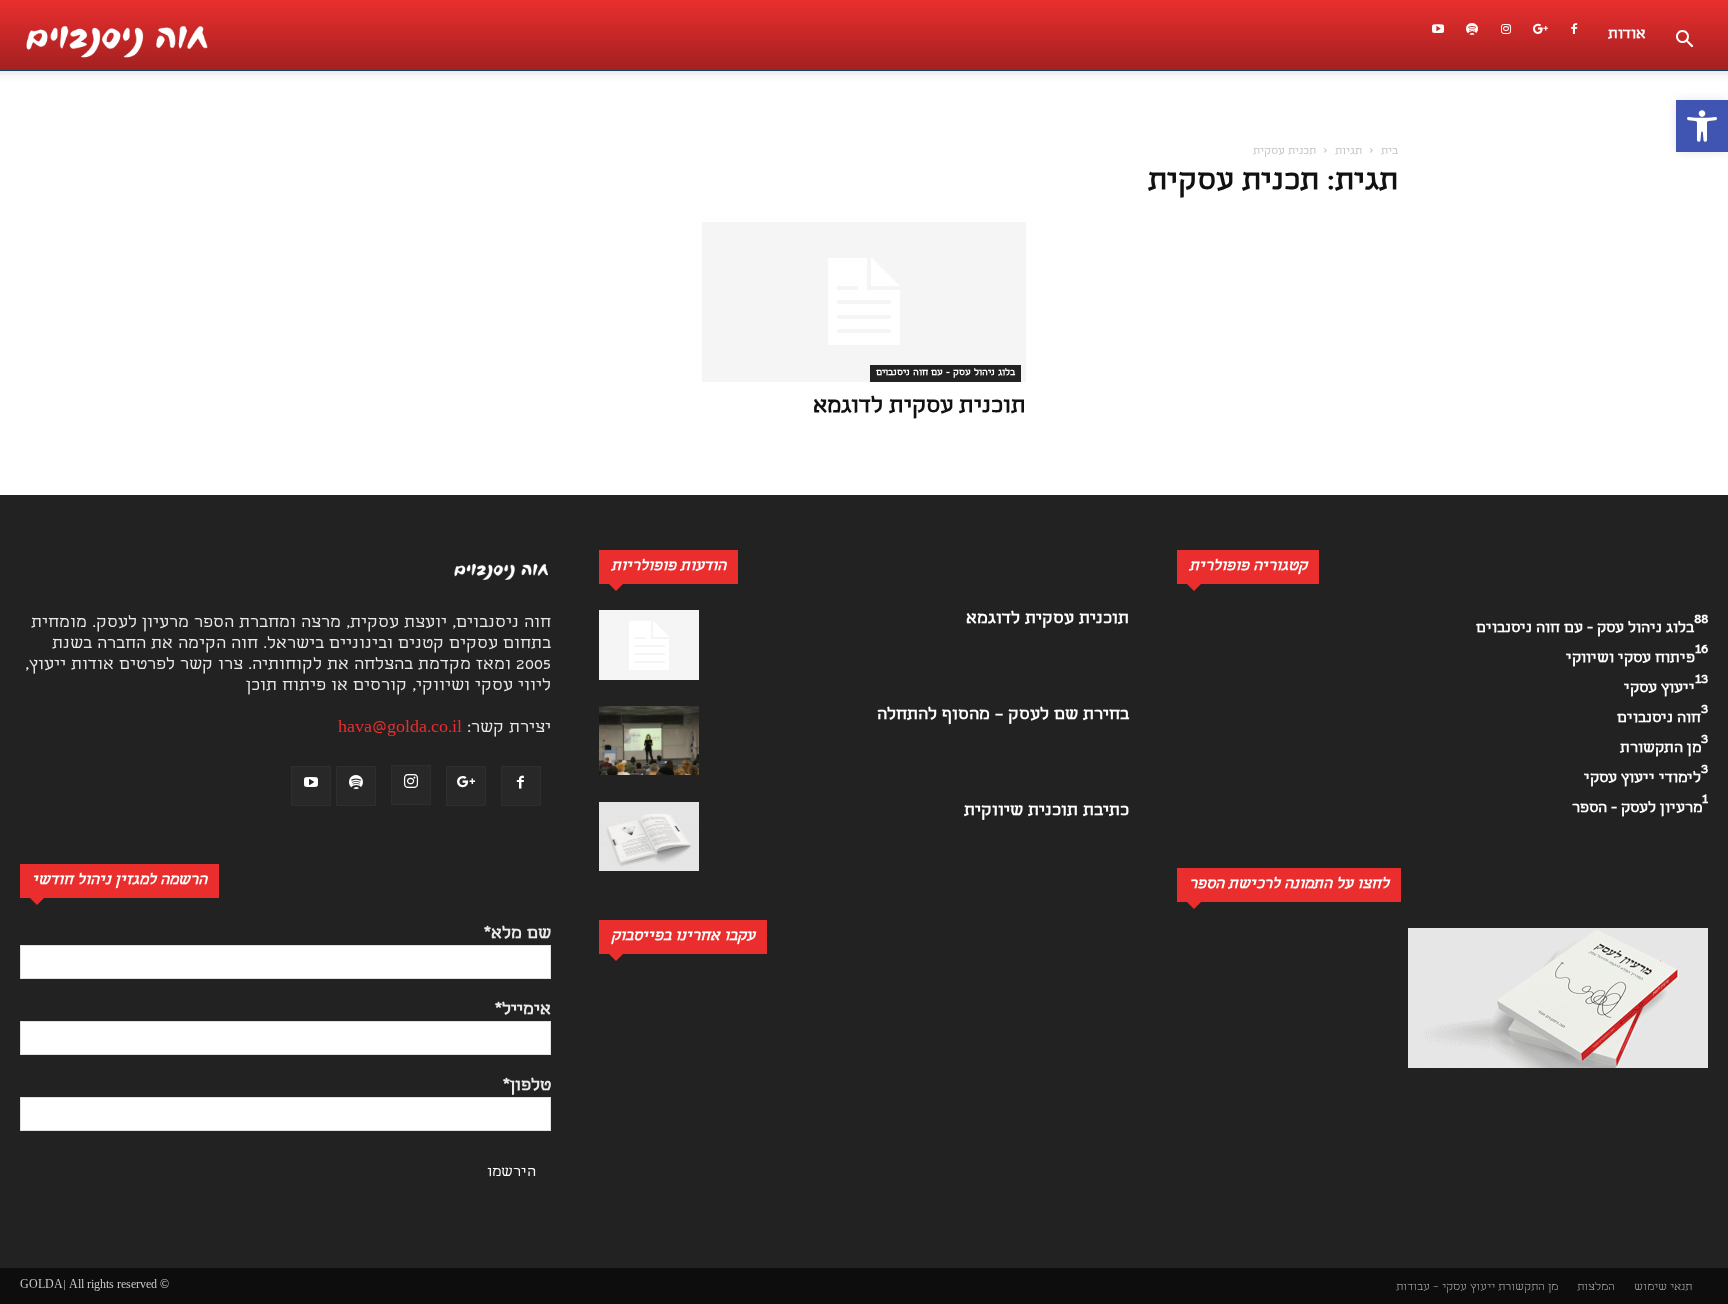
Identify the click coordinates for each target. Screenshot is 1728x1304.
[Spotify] (1472, 35)
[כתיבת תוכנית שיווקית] (649, 836)
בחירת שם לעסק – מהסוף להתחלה (1003, 715)
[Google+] (1540, 35)
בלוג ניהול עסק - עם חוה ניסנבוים (945, 373)
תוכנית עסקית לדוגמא (919, 407)
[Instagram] (1506, 35)
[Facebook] (1574, 35)
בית (1389, 152)
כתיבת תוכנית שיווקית (1046, 811)
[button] (1702, 126)
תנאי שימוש (1663, 1287)
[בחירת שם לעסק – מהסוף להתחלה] (649, 740)
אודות (1627, 35)
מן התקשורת (1528, 1287)
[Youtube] (1438, 35)
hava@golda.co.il (400, 728)
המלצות (1596, 1287)
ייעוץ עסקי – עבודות (1445, 1287)
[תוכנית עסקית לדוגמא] (864, 302)
